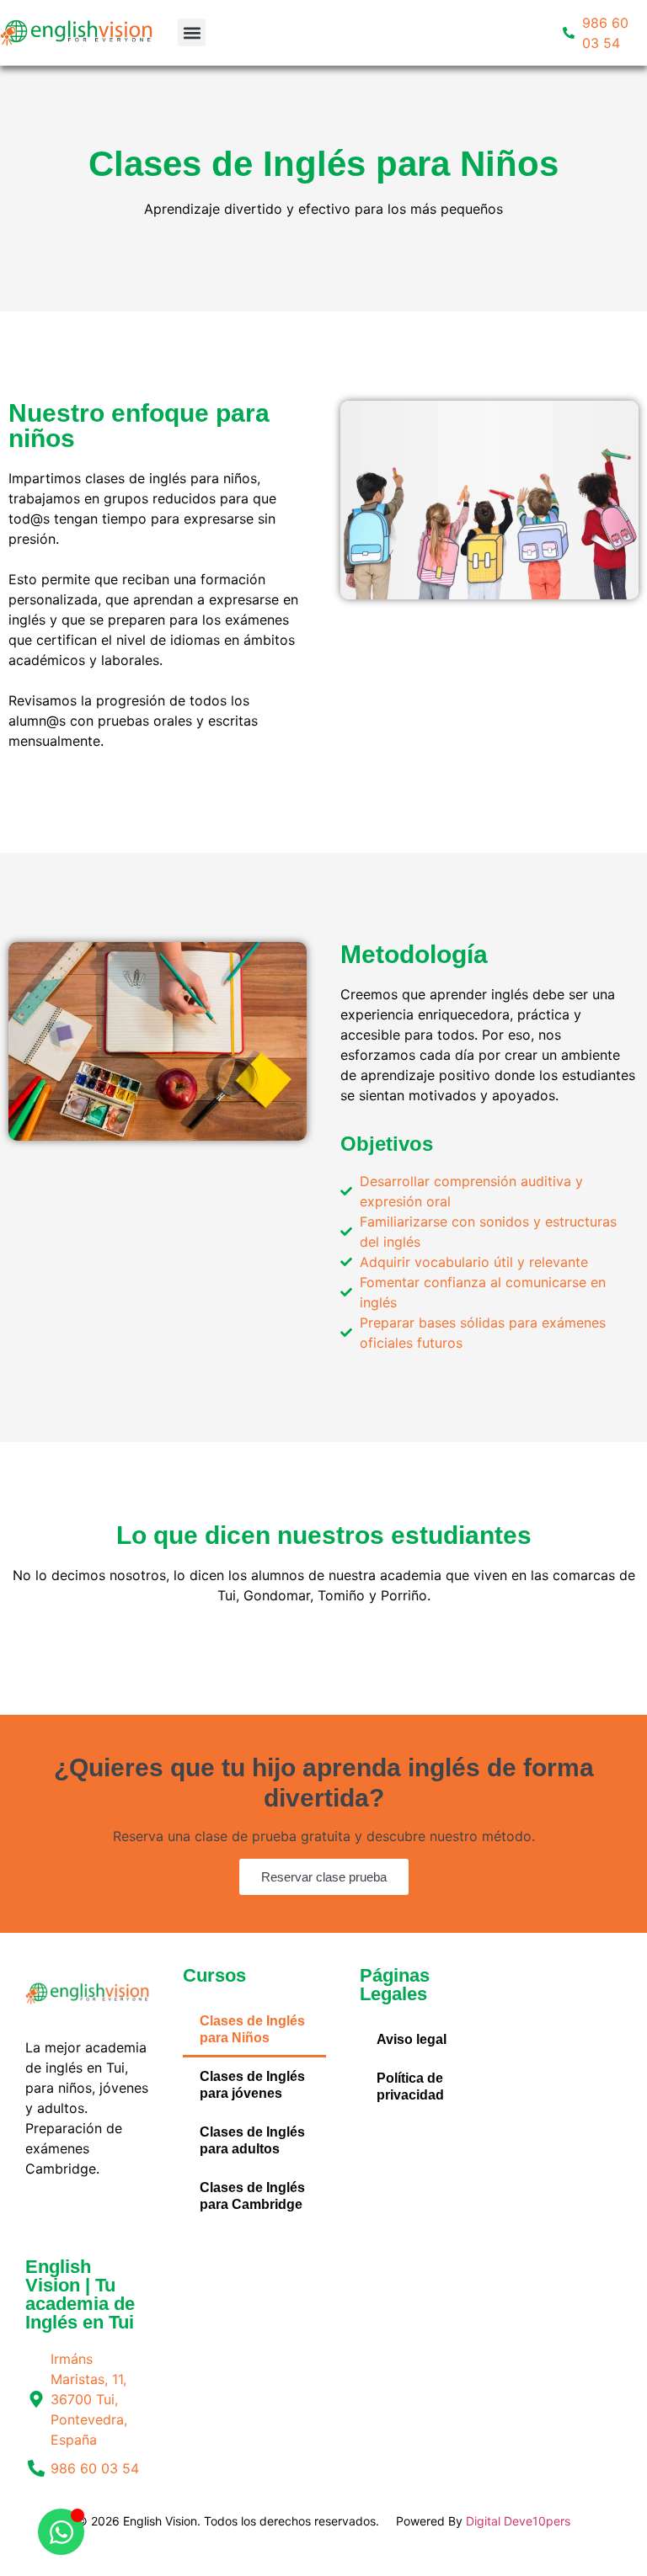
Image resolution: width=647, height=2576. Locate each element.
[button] (192, 32)
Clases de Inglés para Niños (252, 2029)
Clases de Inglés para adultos (252, 2140)
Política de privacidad (410, 2086)
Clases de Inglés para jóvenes (252, 2085)
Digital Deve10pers (518, 2521)
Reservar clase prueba (324, 1877)
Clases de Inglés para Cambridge (252, 2196)
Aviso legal (412, 2039)
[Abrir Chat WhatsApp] (61, 2532)
